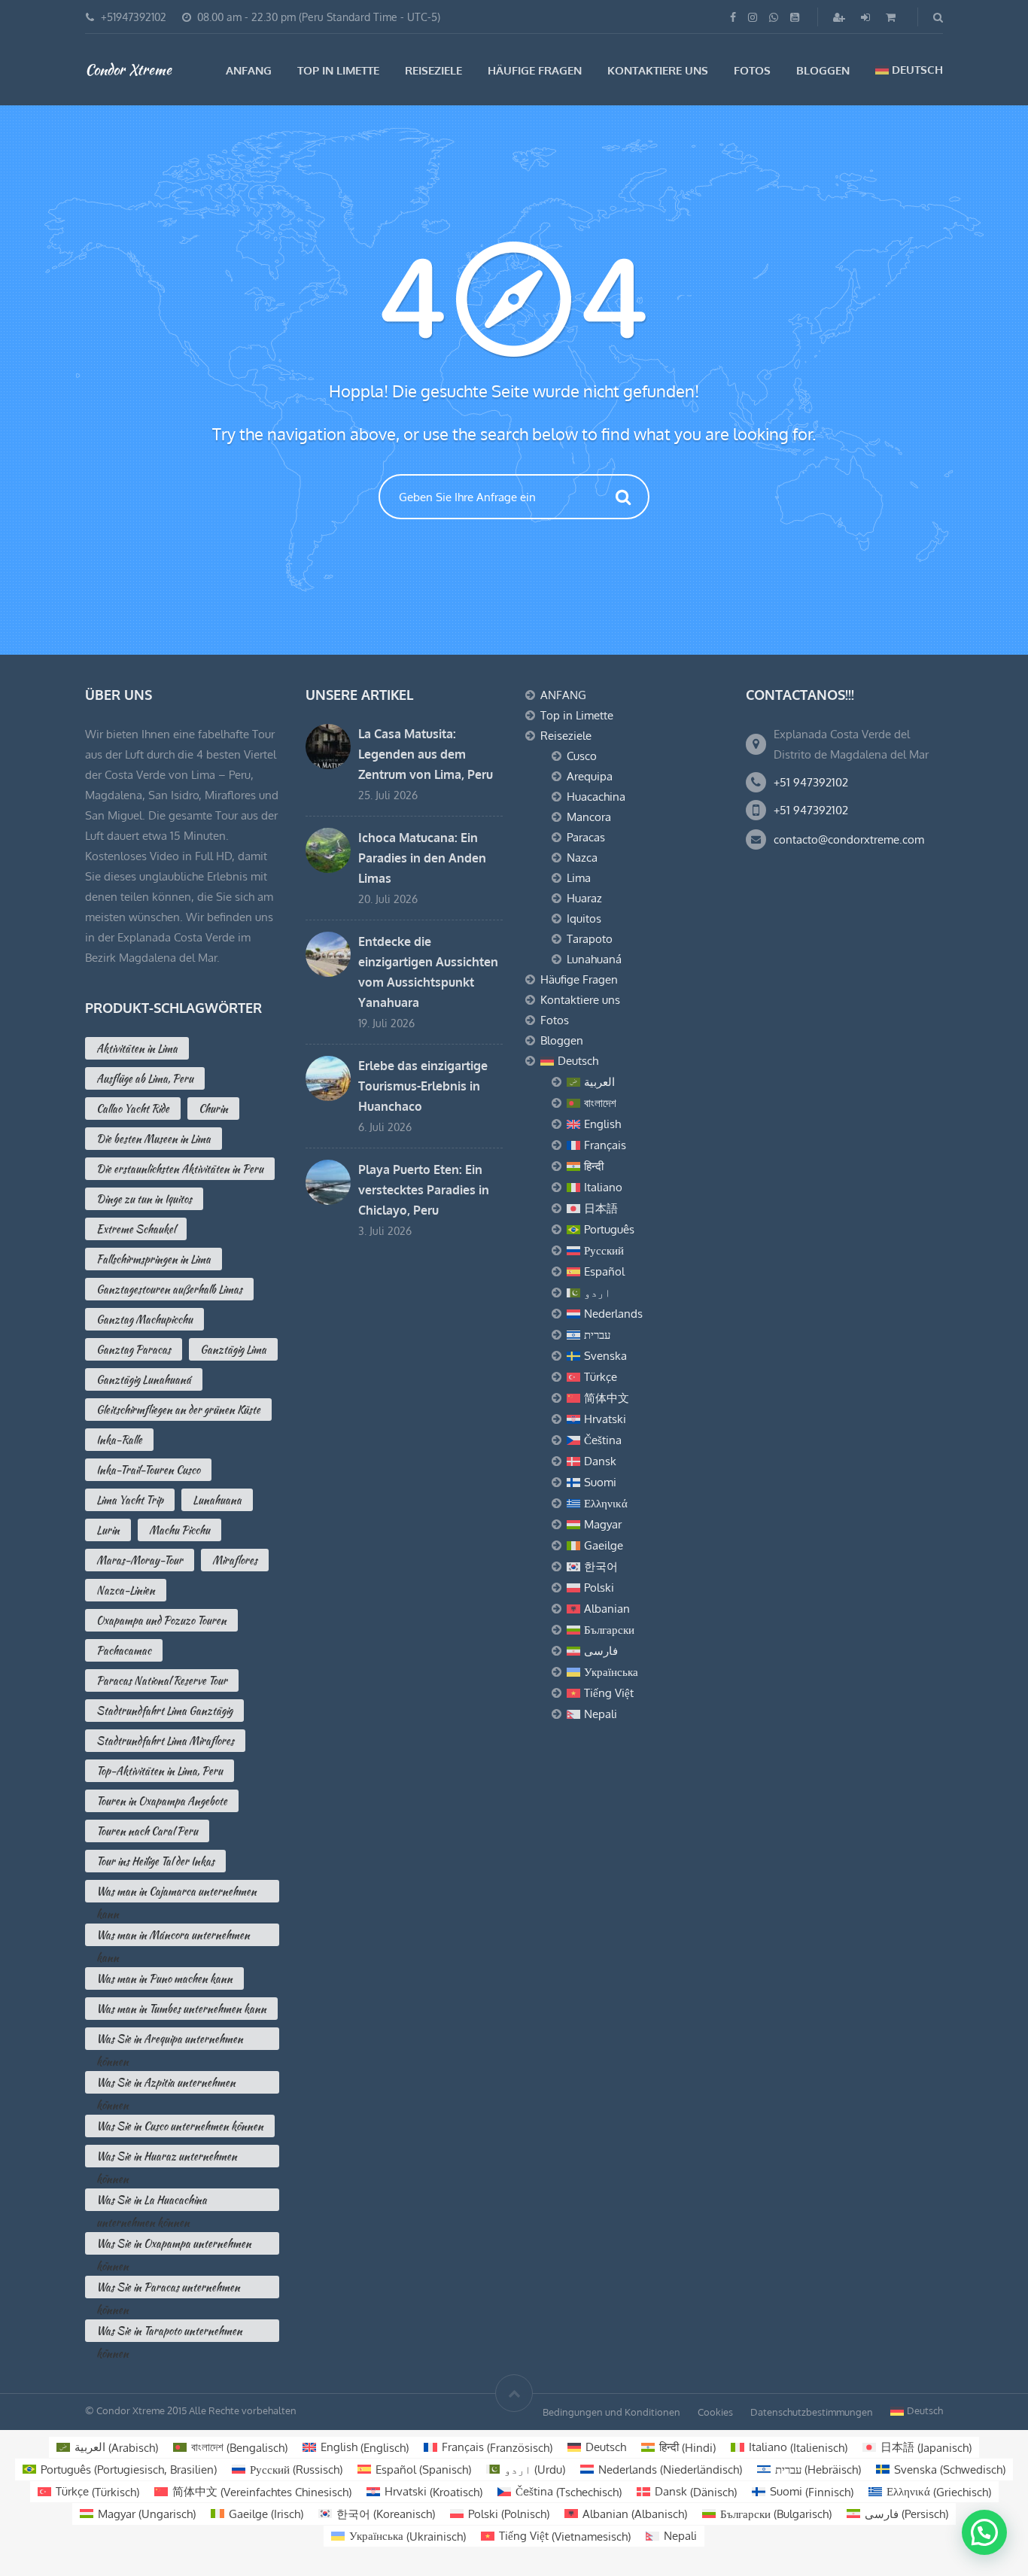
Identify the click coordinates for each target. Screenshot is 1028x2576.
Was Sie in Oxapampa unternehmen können (174, 2245)
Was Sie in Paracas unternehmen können (168, 2289)
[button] (984, 2532)
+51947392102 (134, 17)
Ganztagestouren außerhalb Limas (169, 1289)
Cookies (715, 2412)
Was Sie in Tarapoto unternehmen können (169, 2333)
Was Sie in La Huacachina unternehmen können (152, 2202)
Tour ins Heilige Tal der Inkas (155, 1861)
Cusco (582, 756)
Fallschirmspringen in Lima (154, 1259)
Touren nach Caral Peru (147, 1831)
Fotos (752, 70)
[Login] (867, 17)
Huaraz (584, 898)
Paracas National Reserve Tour (162, 1680)
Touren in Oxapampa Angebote (162, 1801)
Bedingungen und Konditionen (611, 2412)
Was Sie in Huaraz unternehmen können (167, 2158)
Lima (579, 878)
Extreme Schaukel (136, 1229)
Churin (213, 1109)
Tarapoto (590, 939)
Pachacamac (124, 1650)
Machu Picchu (179, 1530)
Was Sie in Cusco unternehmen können (180, 2126)
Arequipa (590, 776)
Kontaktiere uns (658, 70)
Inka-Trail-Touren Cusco (148, 1470)
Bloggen (823, 70)
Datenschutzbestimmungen (812, 2412)
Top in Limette (338, 70)
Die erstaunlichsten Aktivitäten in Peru (180, 1169)
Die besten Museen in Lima (154, 1139)
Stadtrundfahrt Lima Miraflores (165, 1741)
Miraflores (235, 1560)
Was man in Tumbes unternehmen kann (181, 2009)
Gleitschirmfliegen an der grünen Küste (178, 1410)
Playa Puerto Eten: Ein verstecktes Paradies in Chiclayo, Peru (424, 1190)
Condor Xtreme (128, 69)
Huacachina (596, 797)
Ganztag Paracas (134, 1349)
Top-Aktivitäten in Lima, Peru (160, 1771)
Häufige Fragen (535, 70)
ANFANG (249, 70)
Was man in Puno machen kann (164, 1978)
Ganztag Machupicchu (144, 1319)
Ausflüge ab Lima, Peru (145, 1078)
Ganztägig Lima (233, 1349)
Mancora (589, 817)
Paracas (586, 837)
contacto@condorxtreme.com (849, 839)
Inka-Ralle (119, 1440)
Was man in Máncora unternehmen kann (173, 1937)
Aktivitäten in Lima (137, 1048)
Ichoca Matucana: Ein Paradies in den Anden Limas (422, 858)
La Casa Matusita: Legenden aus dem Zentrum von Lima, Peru (426, 754)
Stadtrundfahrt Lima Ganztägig (164, 1711)
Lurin (108, 1530)
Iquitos (584, 918)
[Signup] (841, 17)
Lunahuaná (594, 959)
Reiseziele (433, 70)
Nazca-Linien (126, 1590)
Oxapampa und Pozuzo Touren (161, 1620)
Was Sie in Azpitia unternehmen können (166, 2084)
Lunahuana (217, 1500)
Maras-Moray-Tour (140, 1560)
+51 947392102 (811, 782)
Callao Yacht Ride (133, 1109)
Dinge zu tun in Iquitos (144, 1199)
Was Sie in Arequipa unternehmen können (170, 2041)
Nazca (582, 858)
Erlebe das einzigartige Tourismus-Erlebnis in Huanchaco (423, 1086)
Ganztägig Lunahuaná (144, 1379)
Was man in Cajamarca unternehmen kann (176, 1893)
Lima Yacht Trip (130, 1500)
